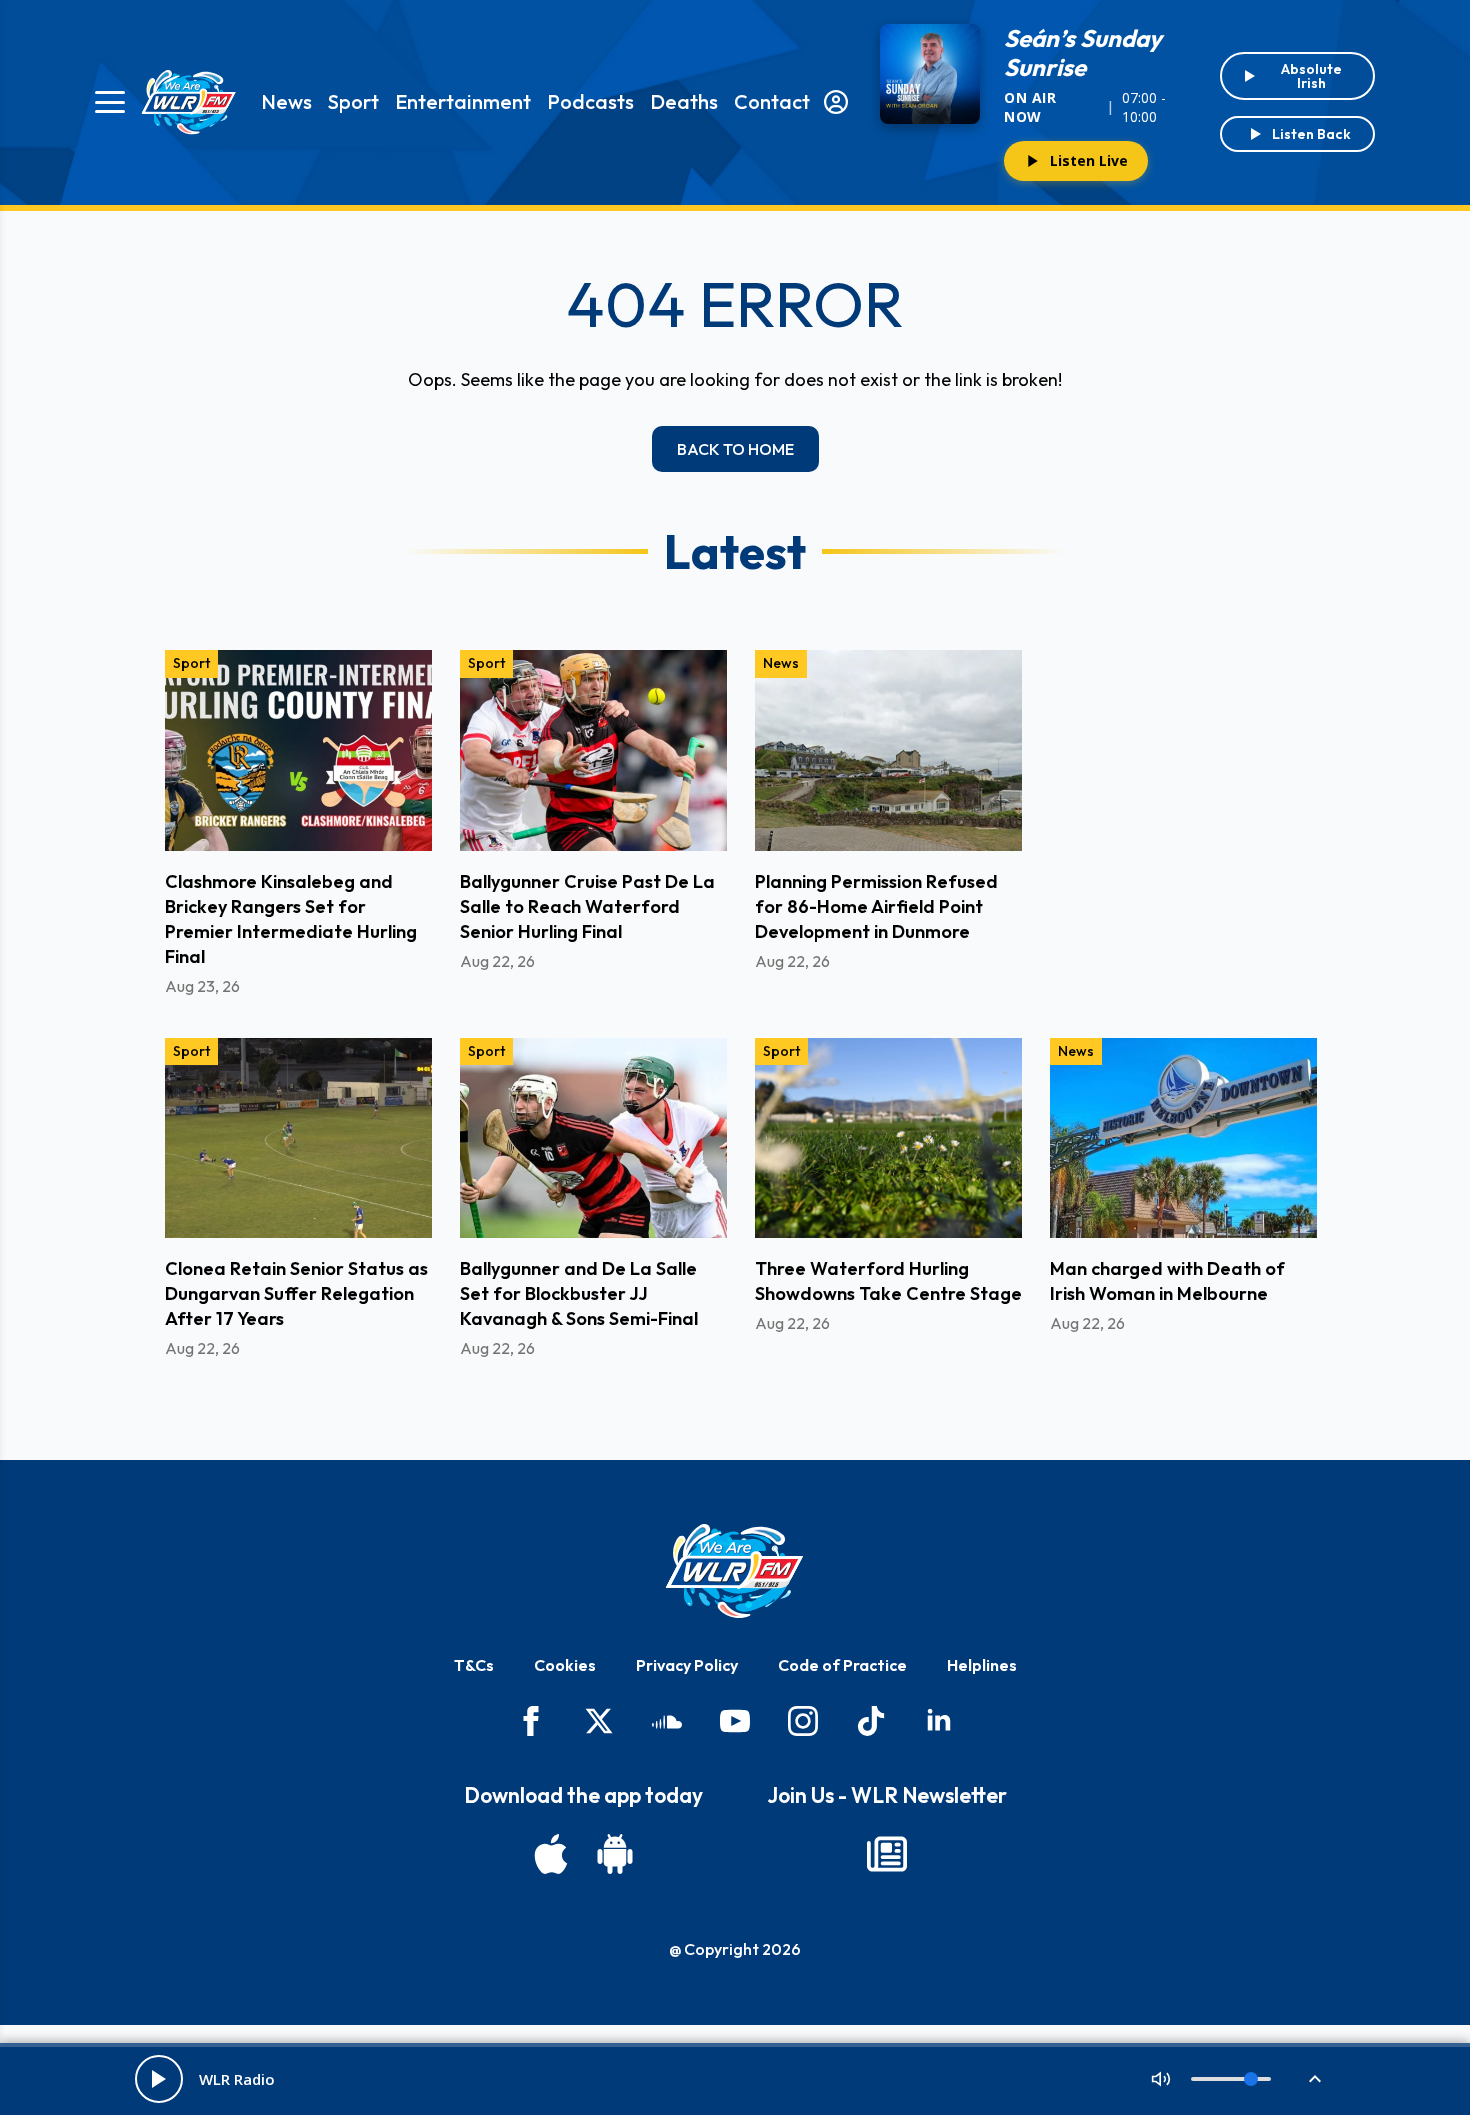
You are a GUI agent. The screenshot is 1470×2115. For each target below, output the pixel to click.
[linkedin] (939, 1721)
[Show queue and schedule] (1315, 2079)
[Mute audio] (1161, 2079)
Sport (353, 101)
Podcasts (590, 101)
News (286, 101)
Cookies (565, 1665)
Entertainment (463, 101)
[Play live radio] (159, 2079)
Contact (772, 101)
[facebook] (531, 1721)
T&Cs (474, 1665)
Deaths (684, 101)
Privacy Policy (687, 1665)
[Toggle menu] (110, 102)
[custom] (667, 1721)
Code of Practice (842, 1665)
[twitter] (599, 1721)
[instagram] (803, 1721)
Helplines (982, 1665)
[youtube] (735, 1721)
